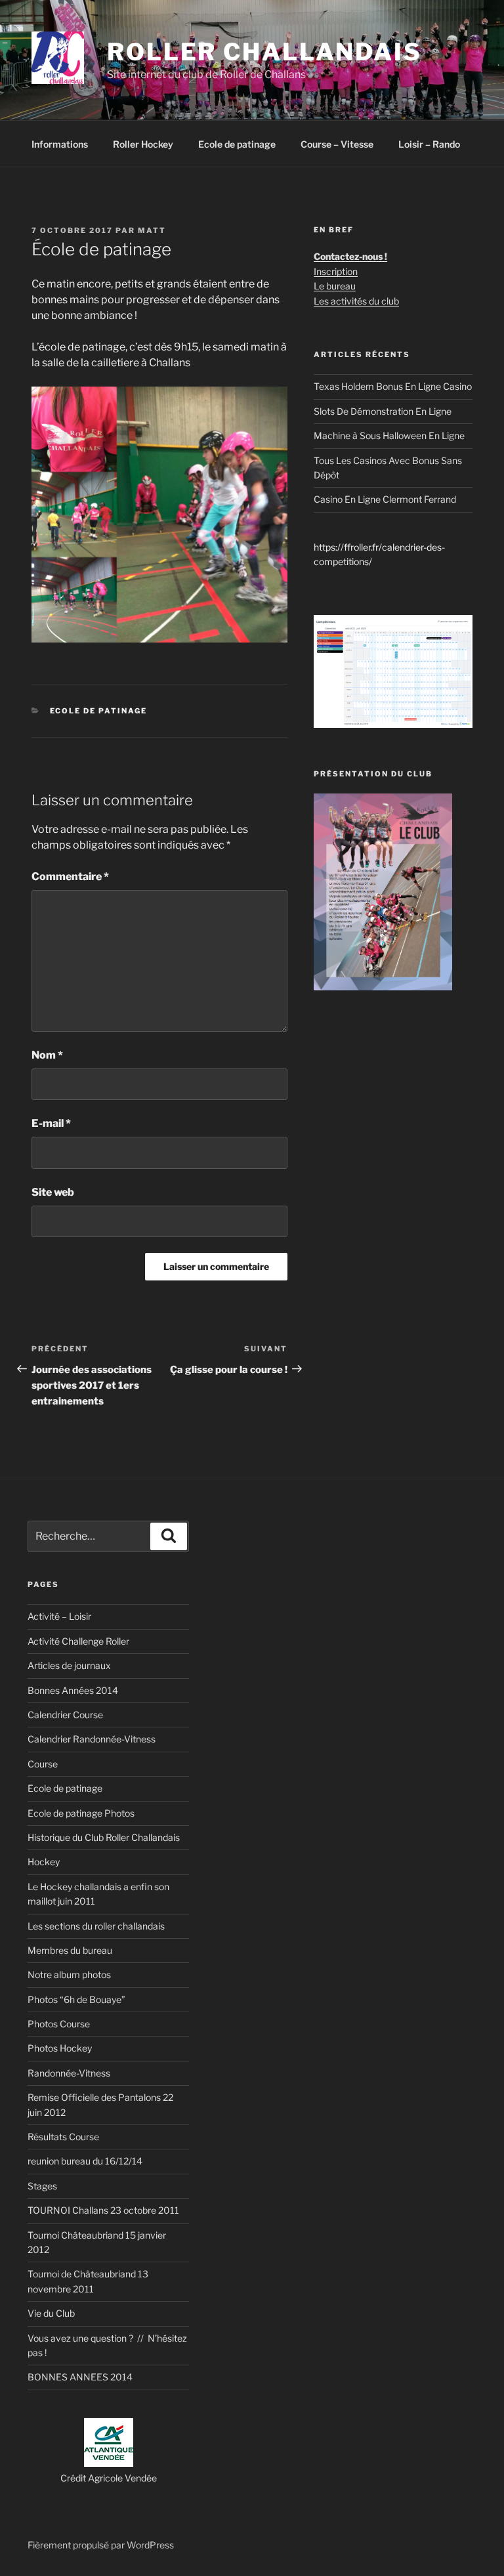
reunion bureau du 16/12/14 (85, 2161)
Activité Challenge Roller (78, 1641)
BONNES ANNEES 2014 (80, 2377)
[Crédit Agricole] (109, 2463)
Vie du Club (51, 2313)
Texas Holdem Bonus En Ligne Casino (393, 386)
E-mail (51, 1123)
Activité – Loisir (59, 1616)
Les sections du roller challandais (96, 1926)
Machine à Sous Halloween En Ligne (389, 435)
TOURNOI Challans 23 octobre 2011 (103, 2210)
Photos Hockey (60, 2048)
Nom (47, 1055)
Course (43, 1764)
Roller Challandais (264, 52)
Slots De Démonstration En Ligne (383, 411)
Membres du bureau (70, 1950)
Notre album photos (69, 1974)
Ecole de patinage (237, 144)
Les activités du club (356, 301)
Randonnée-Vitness (69, 2073)
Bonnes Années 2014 (73, 1690)
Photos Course (59, 2024)
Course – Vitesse (337, 144)
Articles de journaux (69, 1665)
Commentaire (70, 876)
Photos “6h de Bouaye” (76, 1999)
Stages (42, 2186)
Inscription (336, 271)
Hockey (44, 1862)
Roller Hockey (143, 144)
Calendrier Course (65, 1715)
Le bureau (335, 286)
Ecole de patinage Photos (81, 1813)
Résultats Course (63, 2137)
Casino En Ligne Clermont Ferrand (385, 499)
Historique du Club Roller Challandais (104, 1837)
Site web (53, 1192)
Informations (60, 144)
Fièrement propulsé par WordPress (101, 2545)
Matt (152, 230)
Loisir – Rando (429, 144)
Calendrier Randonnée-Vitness (92, 1739)
